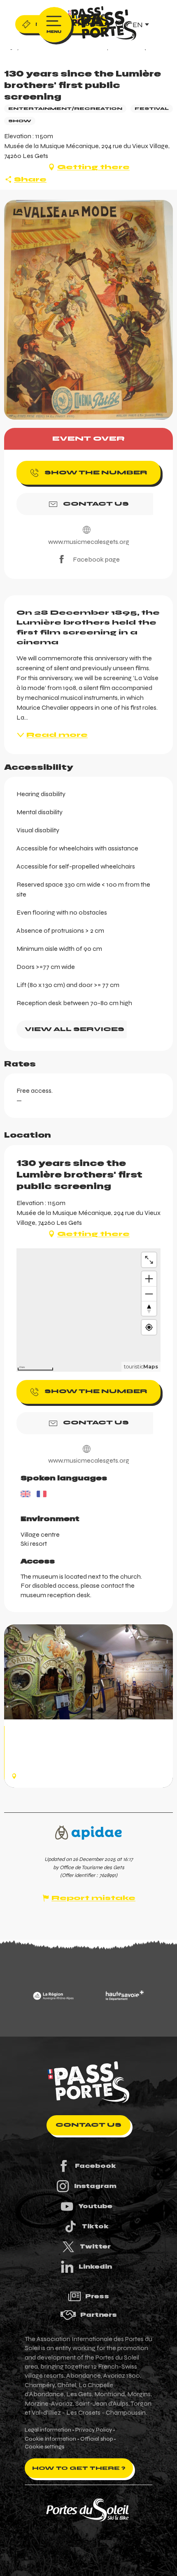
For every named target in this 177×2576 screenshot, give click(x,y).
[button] (88, 310)
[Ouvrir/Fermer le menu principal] (54, 25)
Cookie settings (44, 2447)
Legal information (48, 2430)
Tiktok (95, 2226)
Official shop (97, 2439)
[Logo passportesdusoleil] (88, 2082)
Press (97, 2296)
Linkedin (95, 2267)
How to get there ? (79, 2468)
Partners (99, 2315)
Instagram (95, 2186)
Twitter (95, 2246)
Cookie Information (50, 2439)
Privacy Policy (94, 2430)
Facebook (95, 2166)
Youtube (95, 2206)
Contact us (88, 2125)
